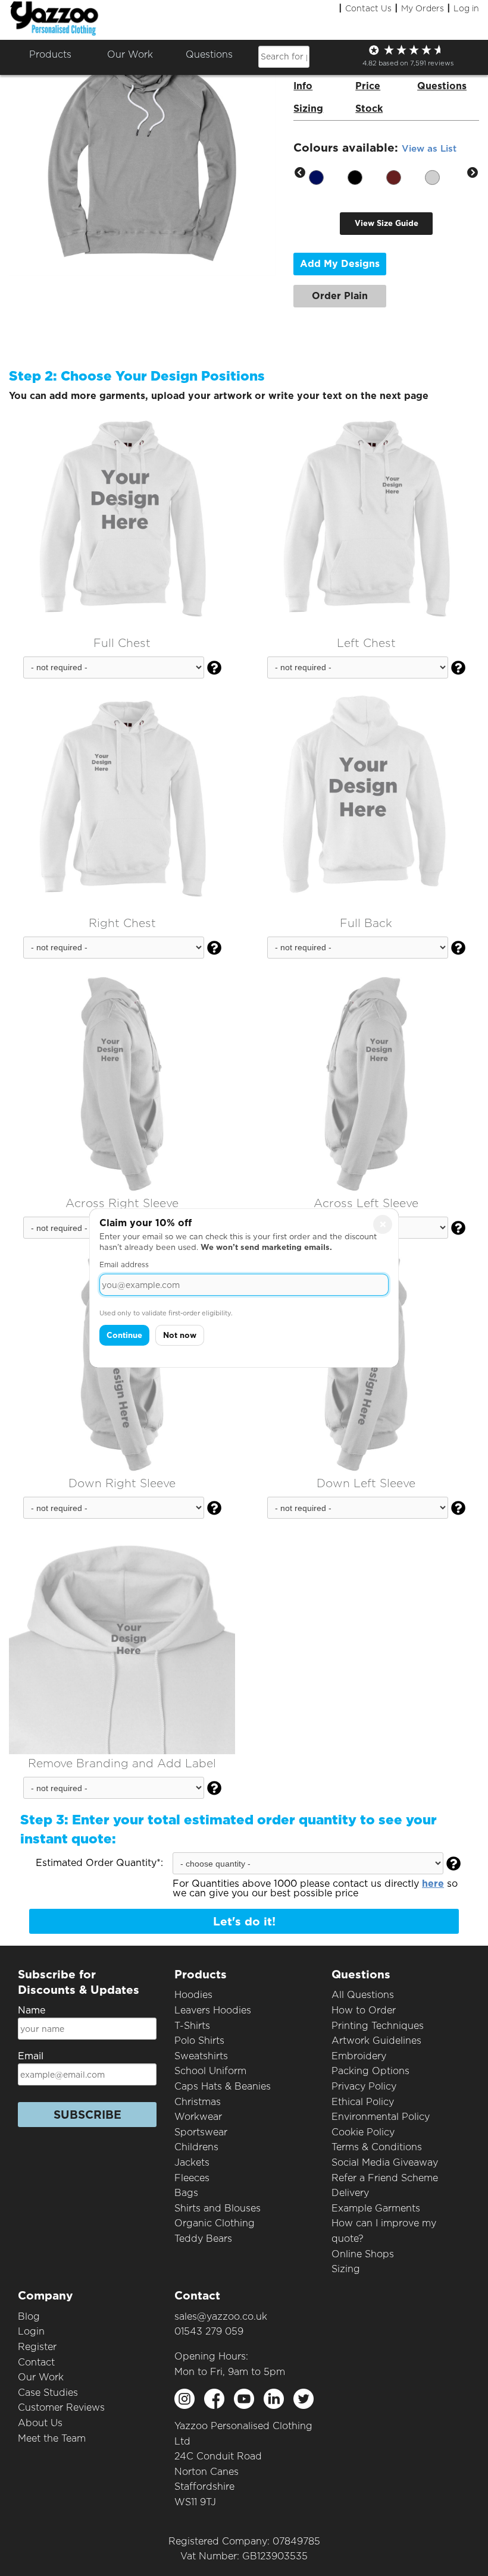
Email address (124, 1265)
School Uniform (210, 2071)
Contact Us (368, 8)
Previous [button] (300, 173)
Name (32, 2010)
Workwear (198, 2117)
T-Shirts (192, 2026)
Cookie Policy (363, 2132)
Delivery (350, 2193)
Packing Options (370, 2071)
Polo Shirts (199, 2041)
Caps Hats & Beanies (223, 2086)
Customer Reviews (61, 2407)
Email (31, 2056)
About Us (40, 2423)
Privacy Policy (364, 2086)
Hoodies (193, 1995)
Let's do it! (244, 1922)
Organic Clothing (215, 2223)
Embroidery (359, 2056)
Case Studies (48, 2393)
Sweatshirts (201, 2056)
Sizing (346, 2269)
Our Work (41, 2377)
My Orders (423, 8)
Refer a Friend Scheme (385, 2178)
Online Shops (363, 2254)
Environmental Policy (381, 2117)
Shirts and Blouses (218, 2208)
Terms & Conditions (377, 2147)
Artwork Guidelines (376, 2041)
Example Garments (376, 2208)
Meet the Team (52, 2438)
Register (37, 2347)
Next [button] (473, 173)
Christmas (198, 2102)
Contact (36, 2362)
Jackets (192, 2162)
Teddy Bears (203, 2239)
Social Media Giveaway (385, 2162)
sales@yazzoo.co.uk (221, 2316)
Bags (186, 2193)
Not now (180, 1335)
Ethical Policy (363, 2102)
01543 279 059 (209, 2331)
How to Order (364, 2010)
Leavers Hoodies (213, 2010)
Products (50, 54)
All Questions (363, 1995)
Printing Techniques (378, 2026)
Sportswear (201, 2132)
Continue (124, 1335)
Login (31, 2331)
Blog (29, 2316)
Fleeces (192, 2178)
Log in (466, 8)
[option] (328, 173)
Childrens (196, 2147)
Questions (209, 54)
